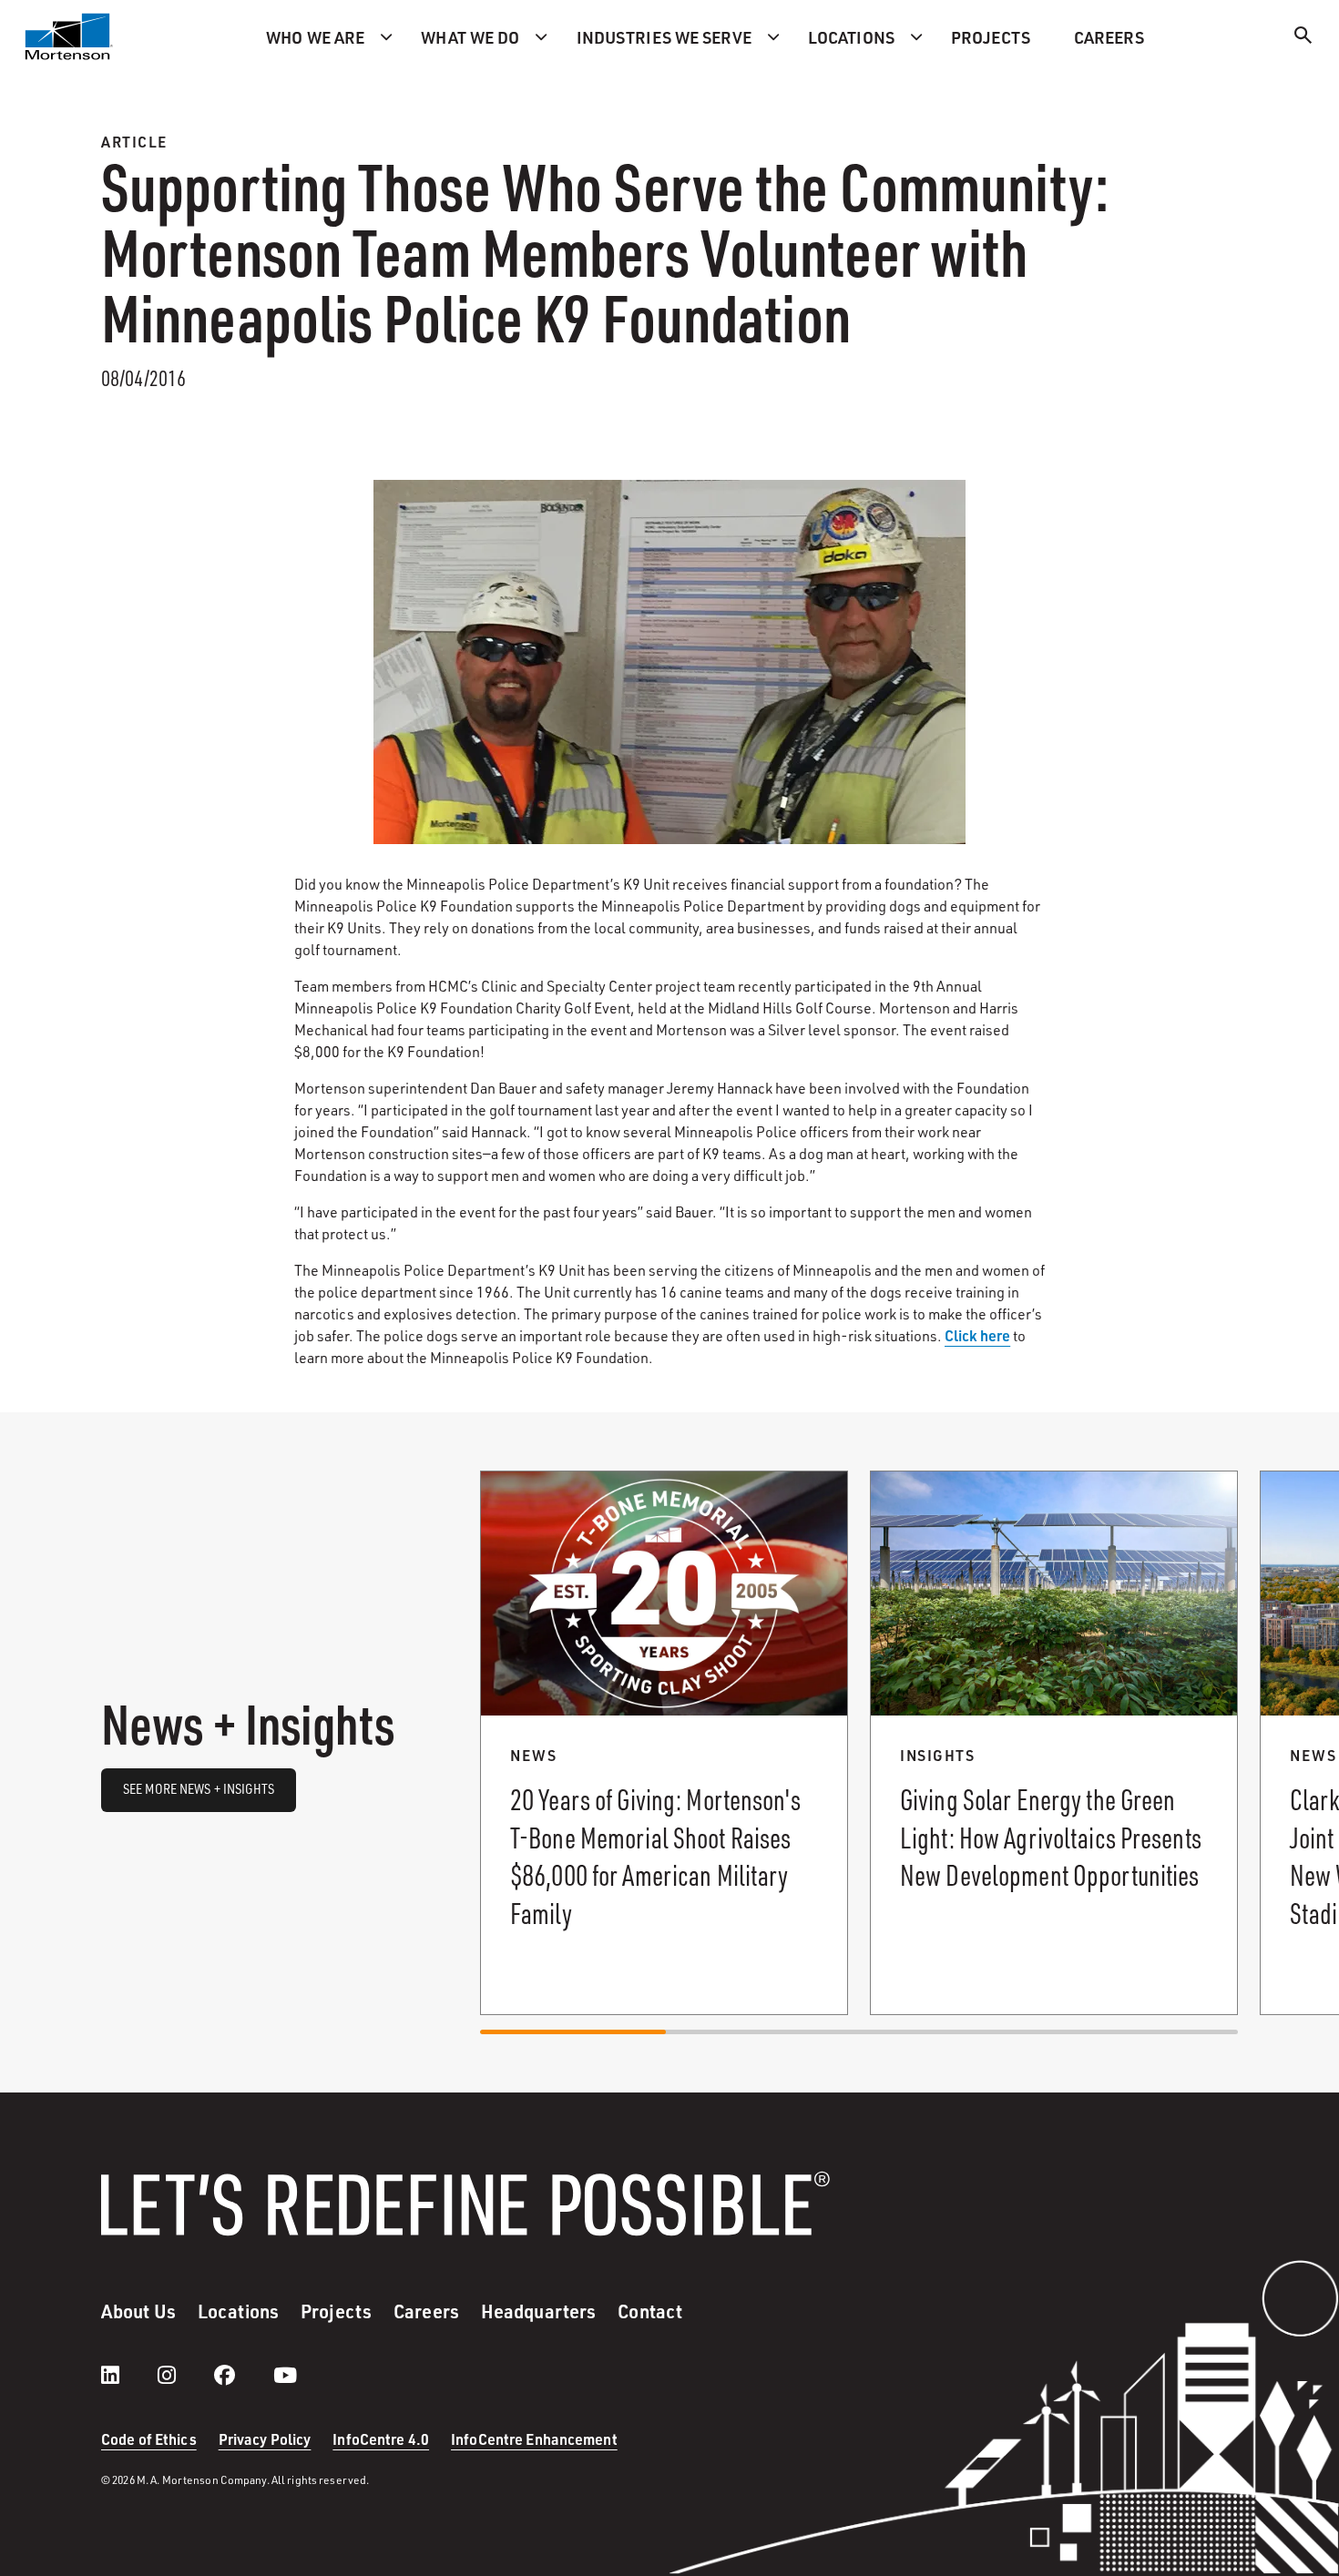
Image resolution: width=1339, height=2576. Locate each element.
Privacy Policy (265, 2439)
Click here (977, 1335)
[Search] (1303, 38)
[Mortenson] (69, 36)
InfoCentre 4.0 (381, 2439)
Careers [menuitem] (1109, 37)
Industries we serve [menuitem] (664, 37)
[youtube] (285, 2375)
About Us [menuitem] (138, 2311)
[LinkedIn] (128, 2375)
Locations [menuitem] (851, 37)
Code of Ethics (149, 2439)
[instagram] (185, 2375)
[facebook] (243, 2375)
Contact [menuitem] (650, 2311)
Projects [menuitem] (991, 37)
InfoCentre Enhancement (534, 2439)
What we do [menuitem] (470, 37)
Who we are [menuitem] (315, 37)
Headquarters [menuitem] (538, 2311)
